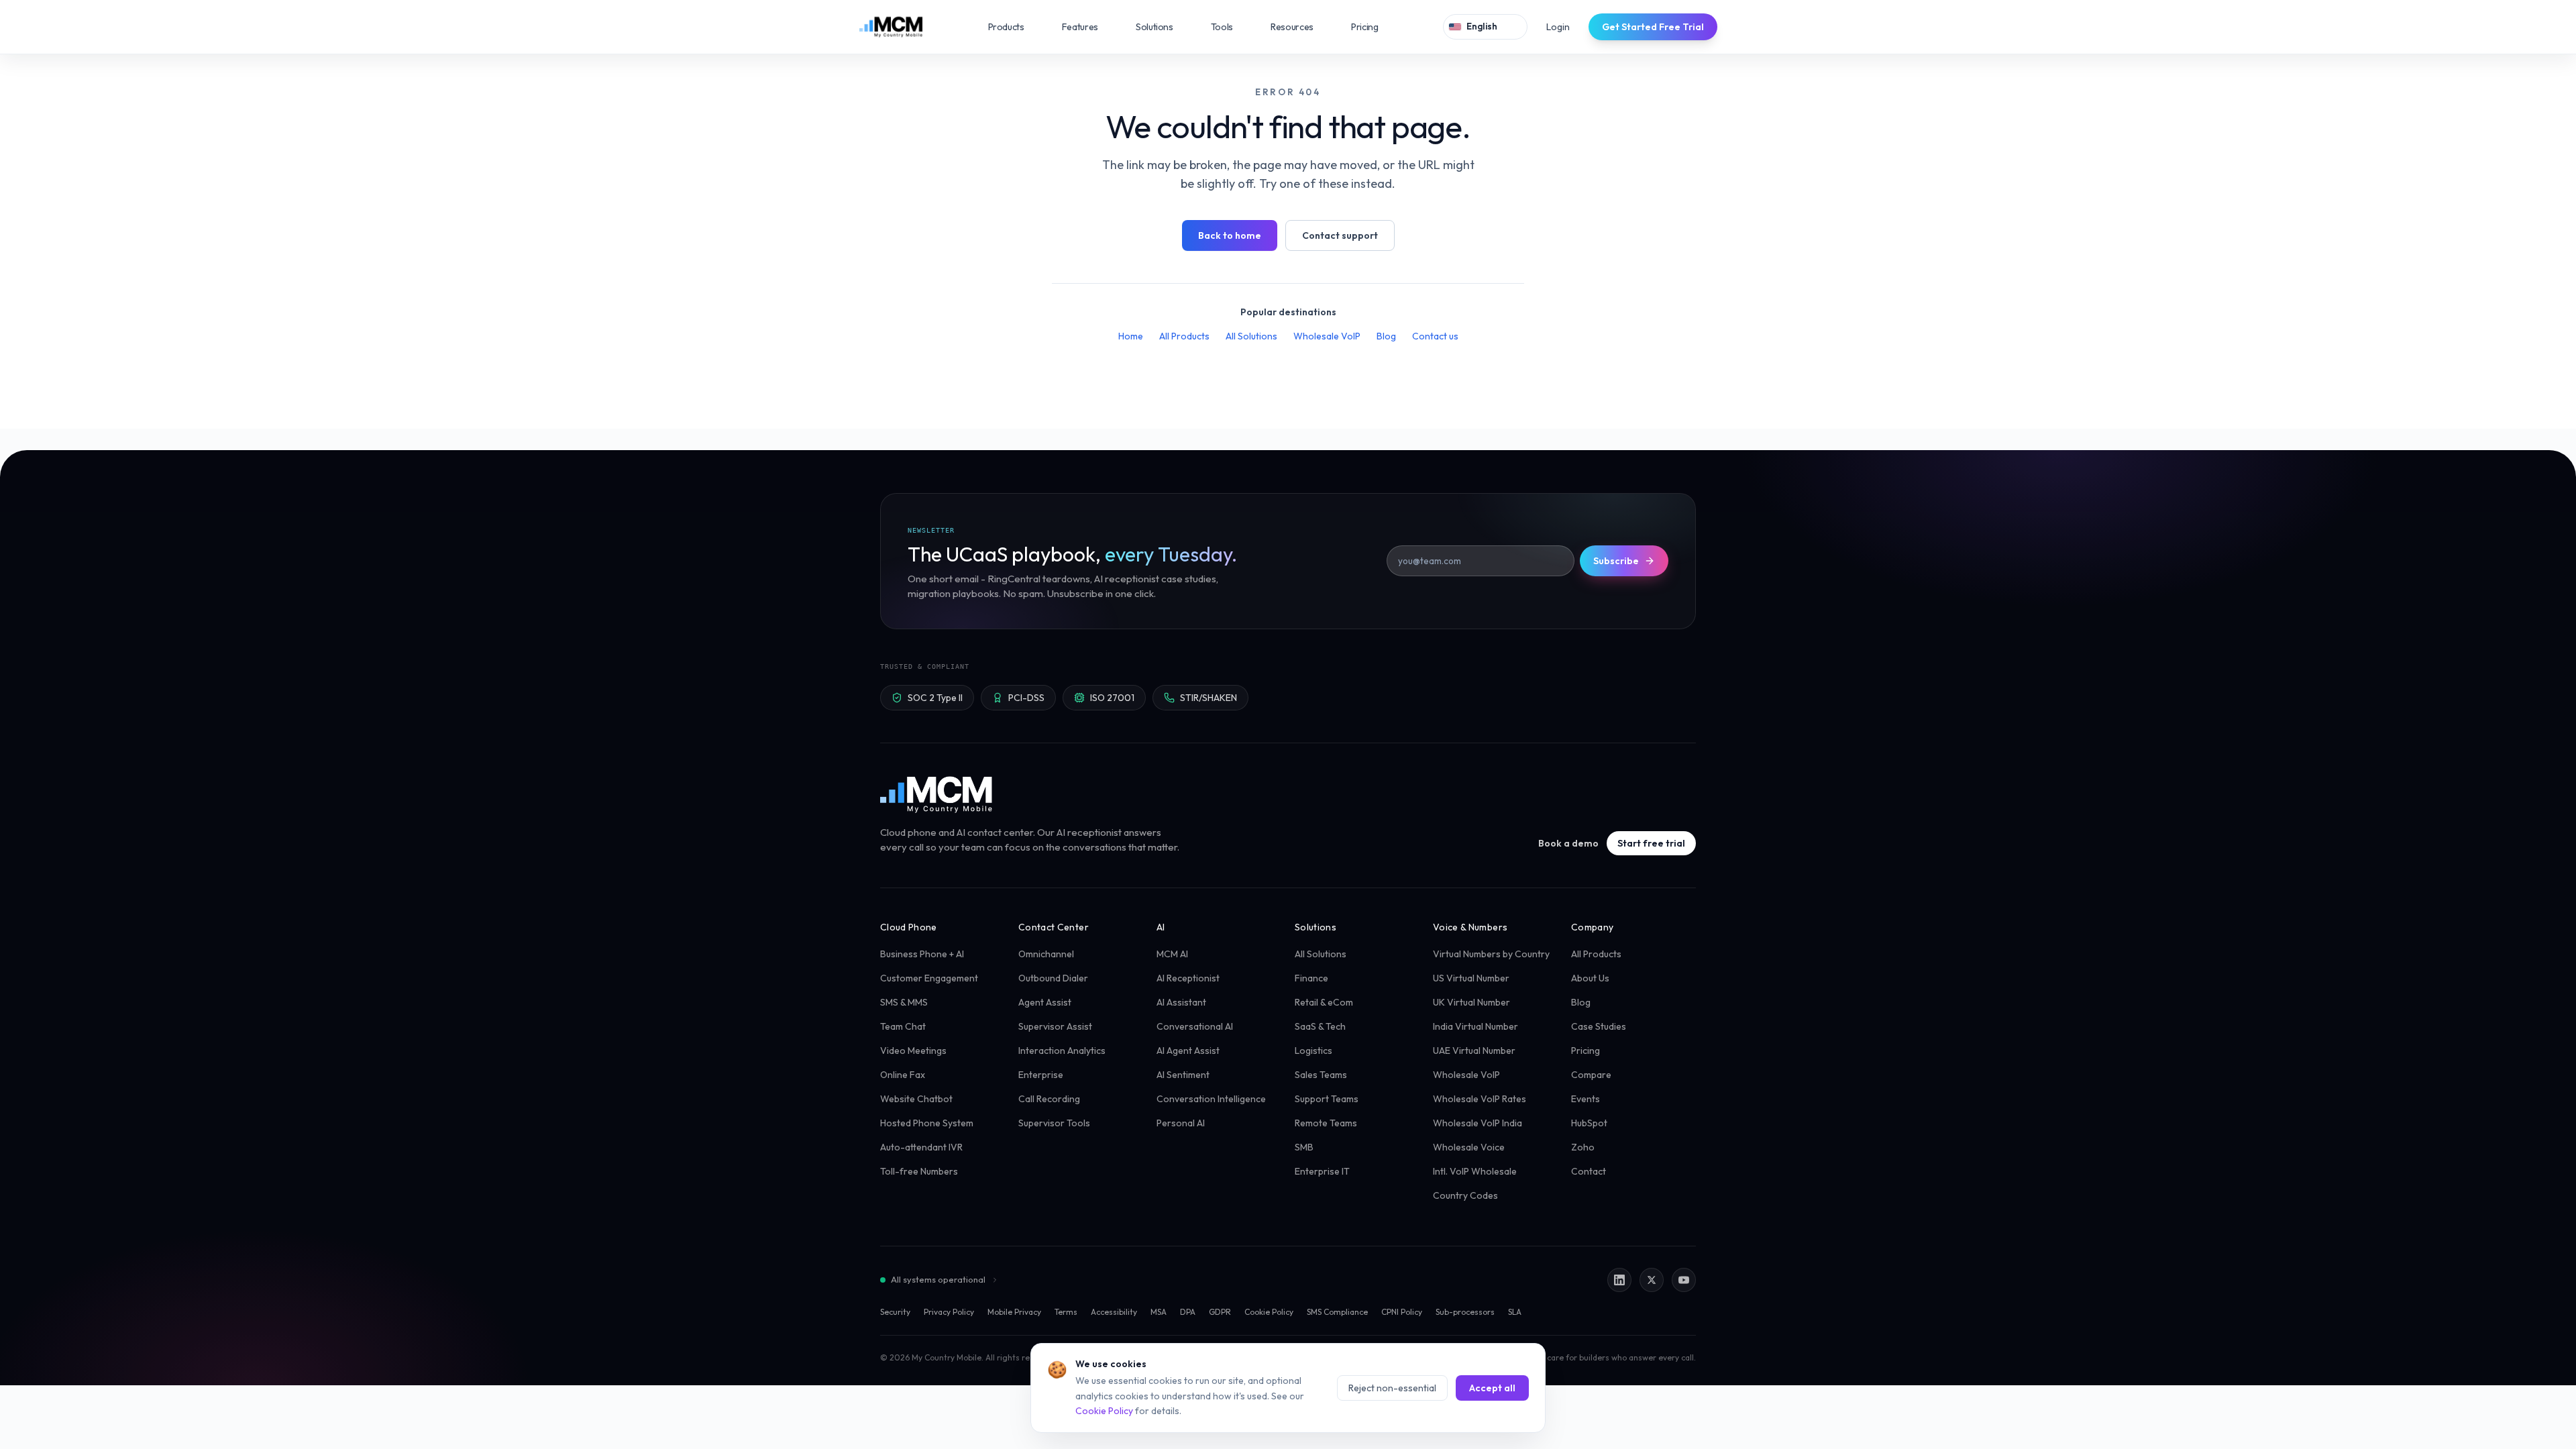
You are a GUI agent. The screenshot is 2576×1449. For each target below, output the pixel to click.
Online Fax (903, 1075)
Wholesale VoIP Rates (1480, 1099)
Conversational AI (1195, 1026)
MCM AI (1172, 954)
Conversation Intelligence (1211, 1099)
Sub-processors (1465, 1312)
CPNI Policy (1402, 1312)
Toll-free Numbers (919, 1171)
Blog (1386, 336)
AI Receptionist (1188, 978)
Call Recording (1049, 1099)
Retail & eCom (1324, 1002)
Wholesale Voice (1469, 1147)
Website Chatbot (916, 1099)
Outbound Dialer (1053, 978)
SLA (1515, 1312)
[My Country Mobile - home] (937, 794)
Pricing (1365, 27)
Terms (1066, 1312)
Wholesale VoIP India (1478, 1123)
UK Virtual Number (1471, 1002)
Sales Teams (1321, 1075)
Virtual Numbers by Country (1491, 954)
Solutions (1164, 27)
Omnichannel (1046, 954)
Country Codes (1465, 1195)
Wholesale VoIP (1327, 336)
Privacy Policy (949, 1312)
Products (1016, 27)
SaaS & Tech (1320, 1026)
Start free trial (1651, 843)
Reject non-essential (1392, 1388)
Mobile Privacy (1014, 1312)
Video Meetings (913, 1051)
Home (1131, 336)
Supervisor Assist (1055, 1026)
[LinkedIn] (1619, 1280)
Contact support (1340, 235)
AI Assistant (1181, 1002)
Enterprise (1041, 1075)
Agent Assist (1045, 1002)
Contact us (1435, 336)
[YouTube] (1684, 1280)
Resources (1301, 27)
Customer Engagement (929, 978)
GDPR (1220, 1312)
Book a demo (1568, 843)
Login (1558, 27)
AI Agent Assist (1188, 1051)
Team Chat (903, 1026)
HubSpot (1589, 1123)
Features (1089, 27)
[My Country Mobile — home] (891, 27)
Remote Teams (1326, 1123)
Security (895, 1312)
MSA (1159, 1312)
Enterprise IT (1322, 1171)
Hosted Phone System (927, 1123)
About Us (1590, 978)
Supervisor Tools (1054, 1123)
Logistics (1313, 1051)
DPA (1188, 1312)
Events (1586, 1099)
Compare (1591, 1075)
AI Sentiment (1183, 1075)
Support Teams (1327, 1099)
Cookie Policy (1269, 1312)
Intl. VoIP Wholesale (1475, 1171)
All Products (1184, 336)
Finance (1311, 978)
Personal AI (1181, 1123)
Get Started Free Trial (1653, 27)
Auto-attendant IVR (921, 1147)
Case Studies (1599, 1026)
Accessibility (1114, 1312)
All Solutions (1251, 336)
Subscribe (1616, 561)
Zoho (1583, 1147)
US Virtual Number (1471, 978)
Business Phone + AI (922, 954)
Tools (1231, 27)
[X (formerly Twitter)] (1652, 1280)
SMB (1304, 1147)
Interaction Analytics (1062, 1051)
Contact (1589, 1171)
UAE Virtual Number (1474, 1051)
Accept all (1492, 1388)
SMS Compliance (1337, 1312)
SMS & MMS (904, 1002)
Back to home (1230, 235)
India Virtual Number (1475, 1026)
